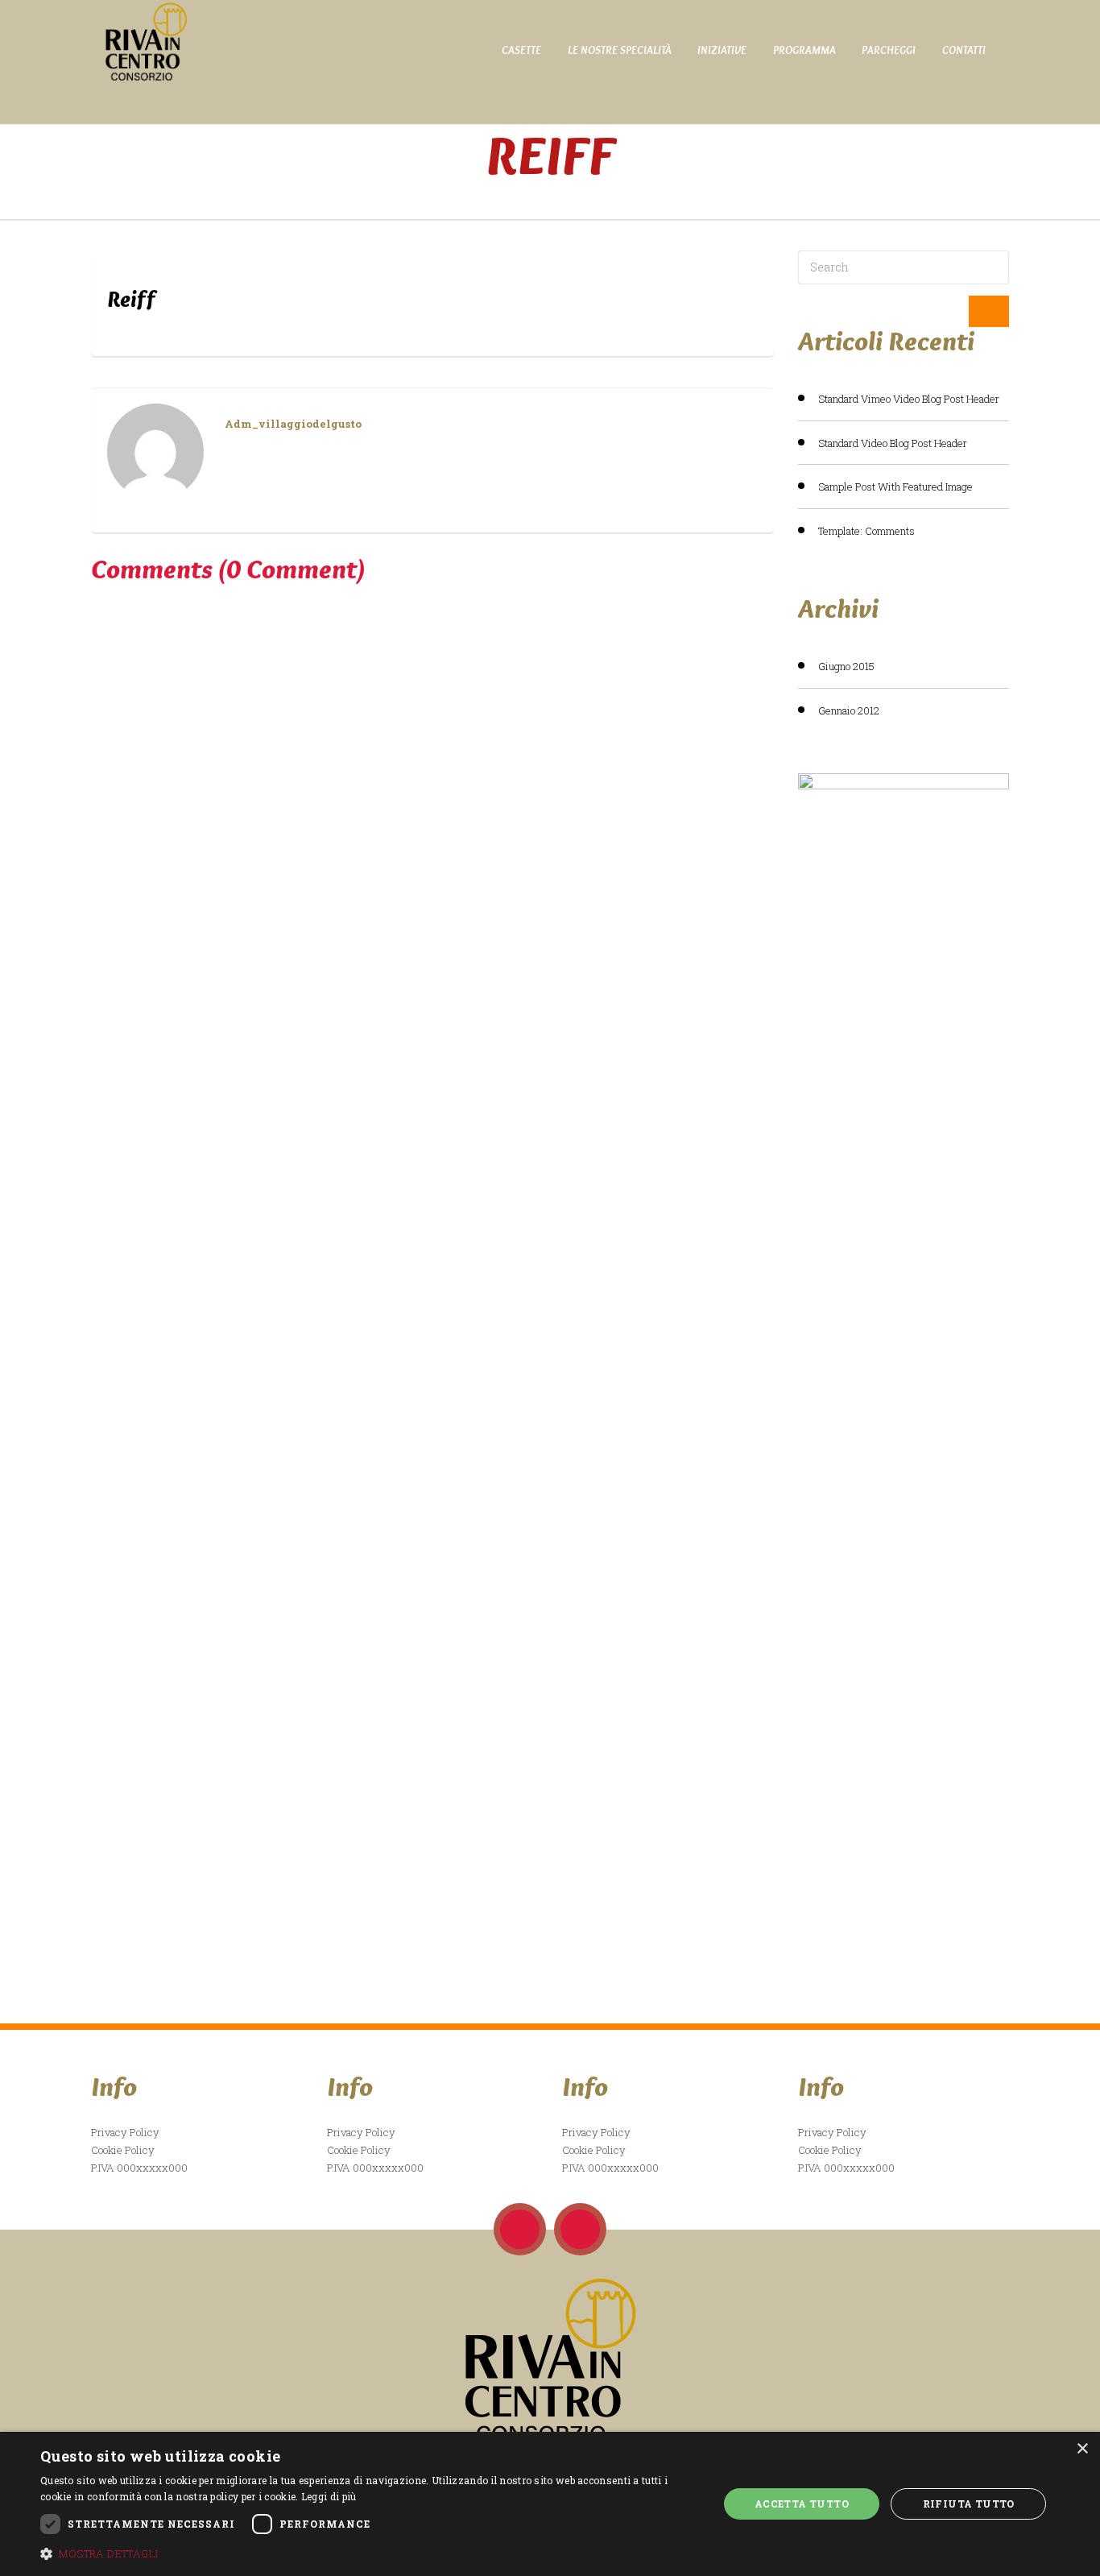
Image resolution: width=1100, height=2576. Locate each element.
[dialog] (550, 2504)
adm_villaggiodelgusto (293, 424)
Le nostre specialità (620, 50)
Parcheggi (889, 50)
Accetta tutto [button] (802, 2504)
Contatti (964, 50)
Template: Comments (866, 531)
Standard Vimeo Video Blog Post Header (909, 399)
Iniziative (722, 50)
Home (550, 194)
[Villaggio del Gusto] (140, 41)
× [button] (1082, 2449)
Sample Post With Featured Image (895, 487)
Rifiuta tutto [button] (969, 2504)
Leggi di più (329, 2496)
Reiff (131, 299)
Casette (521, 50)
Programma (804, 50)
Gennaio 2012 (849, 710)
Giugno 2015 (846, 666)
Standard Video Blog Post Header (893, 443)
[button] (369, 2553)
